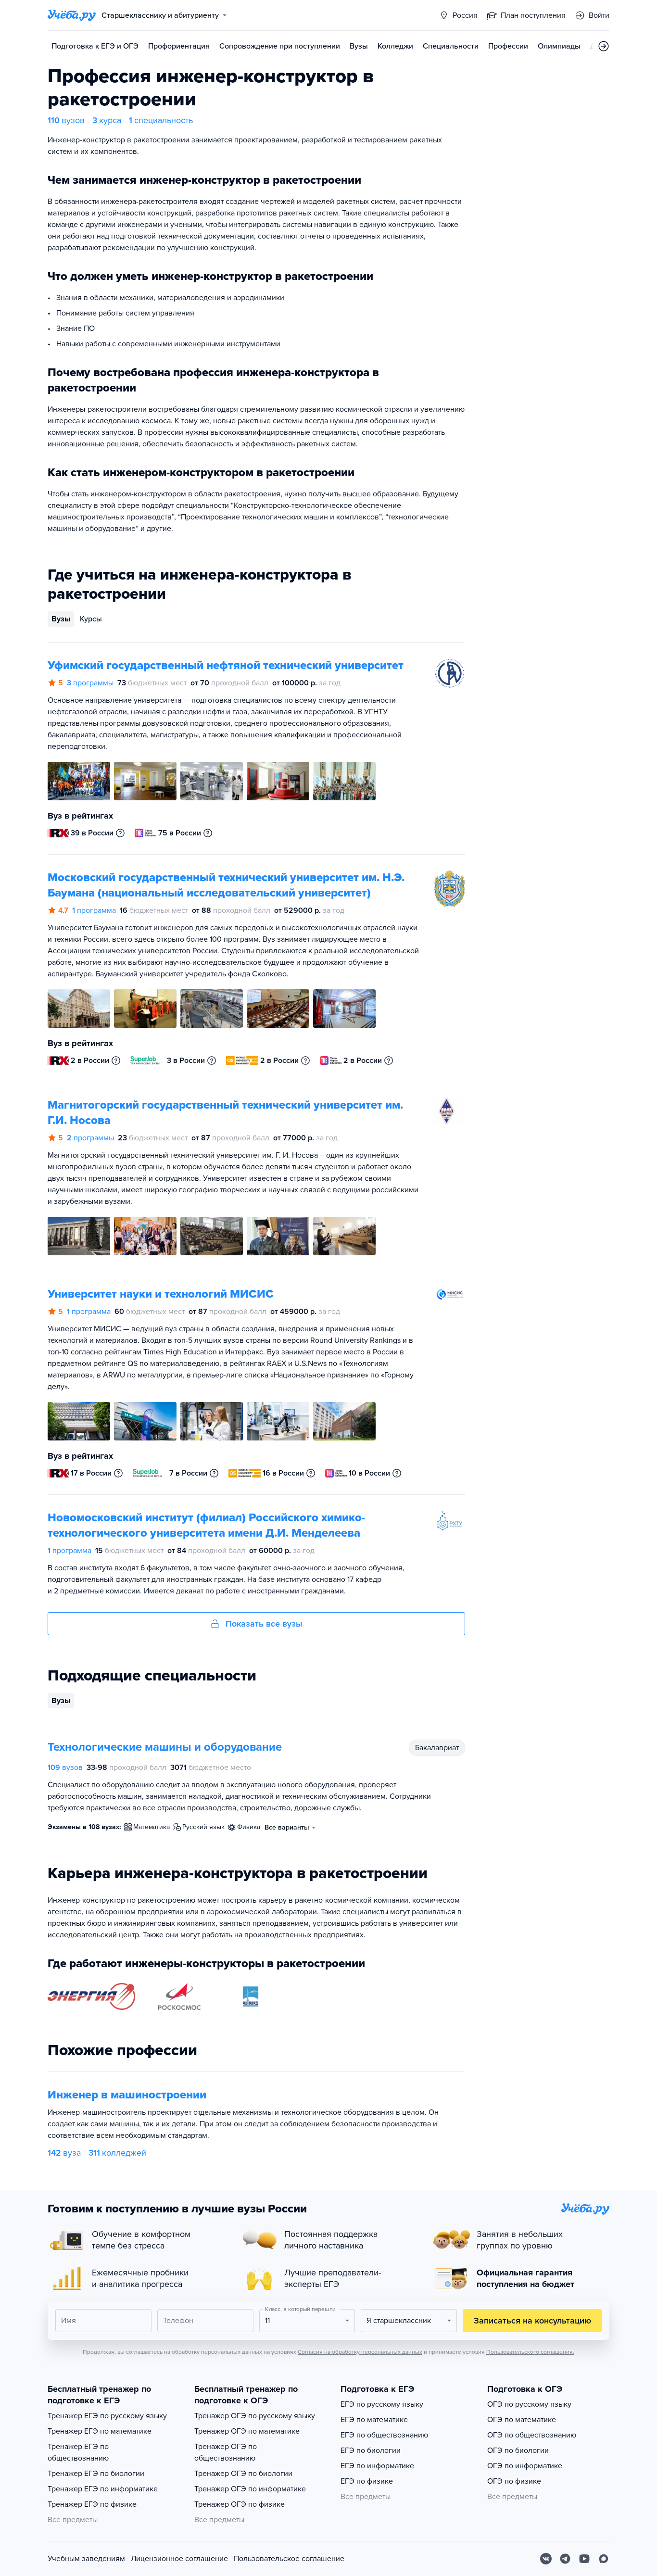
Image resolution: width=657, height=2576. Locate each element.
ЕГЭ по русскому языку (382, 2404)
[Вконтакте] (546, 2559)
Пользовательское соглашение (289, 2559)
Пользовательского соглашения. (530, 2352)
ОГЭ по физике (514, 2481)
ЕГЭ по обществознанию (384, 2435)
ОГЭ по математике (522, 2420)
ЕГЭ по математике (374, 2420)
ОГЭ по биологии (518, 2450)
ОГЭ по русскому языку (529, 2404)
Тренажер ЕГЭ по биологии (96, 2474)
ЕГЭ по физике (367, 2481)
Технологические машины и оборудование (165, 1747)
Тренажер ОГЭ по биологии (243, 2474)
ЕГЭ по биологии (371, 2450)
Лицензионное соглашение (179, 2559)
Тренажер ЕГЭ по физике (92, 2504)
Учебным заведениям (86, 2559)
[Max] (604, 2559)
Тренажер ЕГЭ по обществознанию (78, 2452)
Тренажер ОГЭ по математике (247, 2431)
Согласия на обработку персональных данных (360, 2352)
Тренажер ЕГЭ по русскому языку (107, 2416)
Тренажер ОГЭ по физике (240, 2504)
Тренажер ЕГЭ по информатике (103, 2489)
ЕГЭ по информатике (377, 2466)
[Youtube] (584, 2559)
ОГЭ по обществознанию (532, 2435)
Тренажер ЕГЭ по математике (100, 2431)
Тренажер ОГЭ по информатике (250, 2489)
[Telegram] (565, 2559)
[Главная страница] (72, 15)
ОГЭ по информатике (525, 2466)
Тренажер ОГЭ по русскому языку (255, 2416)
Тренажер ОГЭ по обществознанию (226, 2452)
